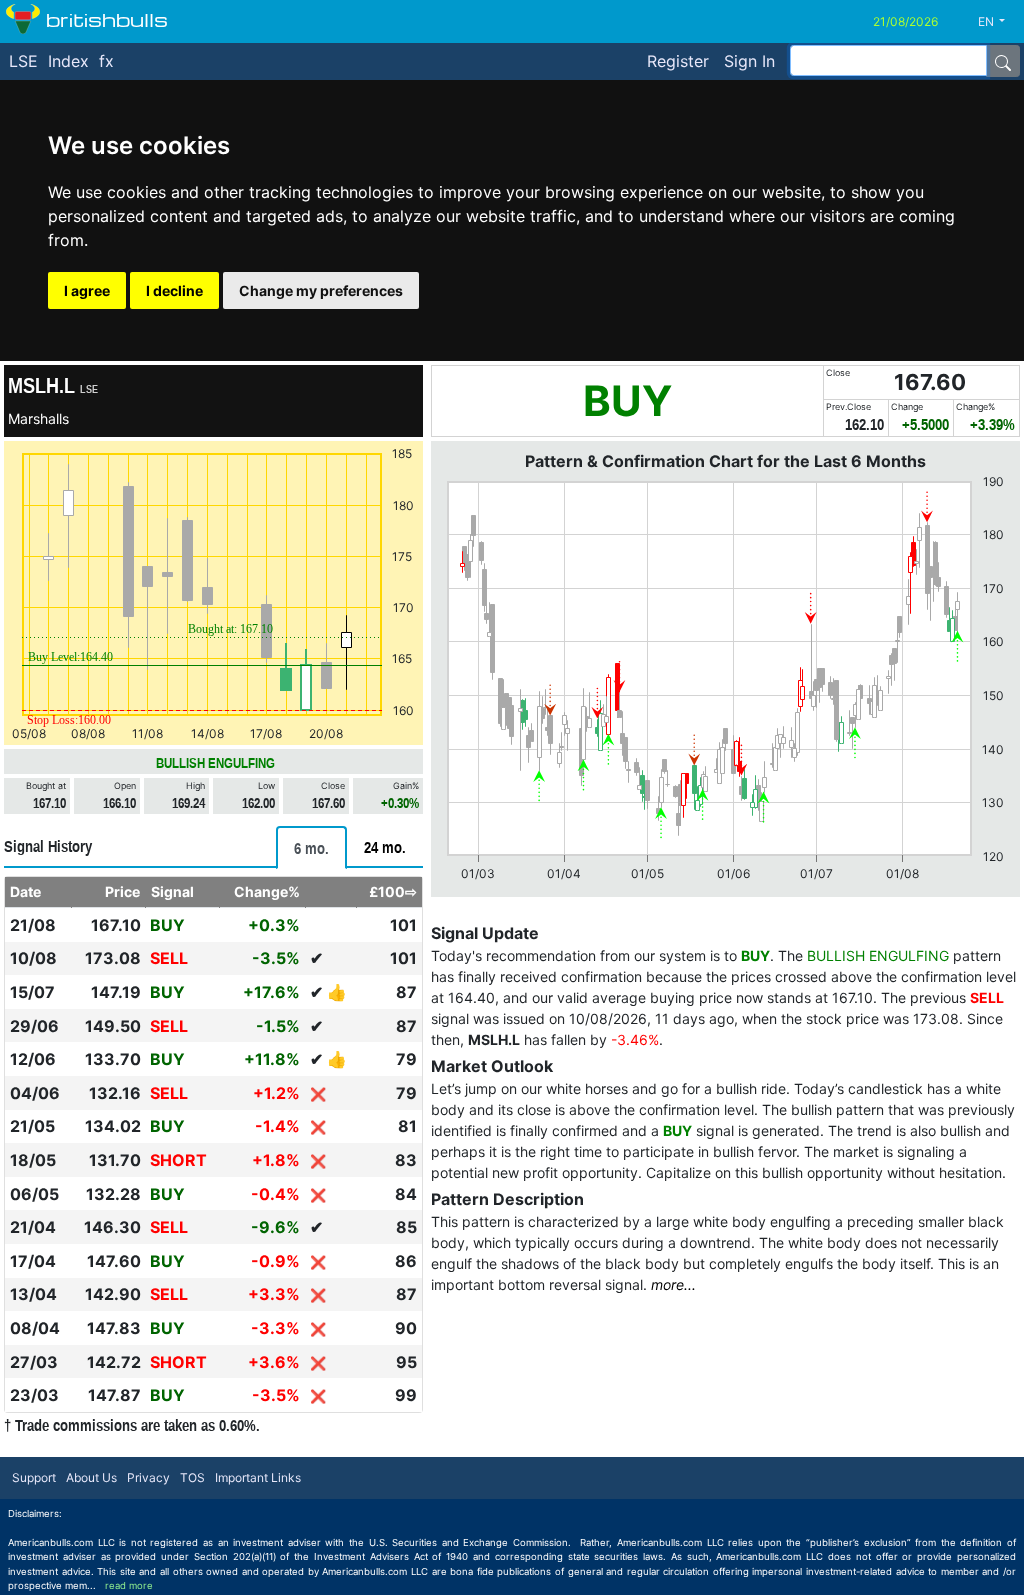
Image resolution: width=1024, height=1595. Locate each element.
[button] (999, 22)
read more (129, 1585)
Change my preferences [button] (321, 290)
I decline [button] (174, 290)
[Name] (1003, 61)
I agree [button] (87, 290)
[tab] (311, 847)
